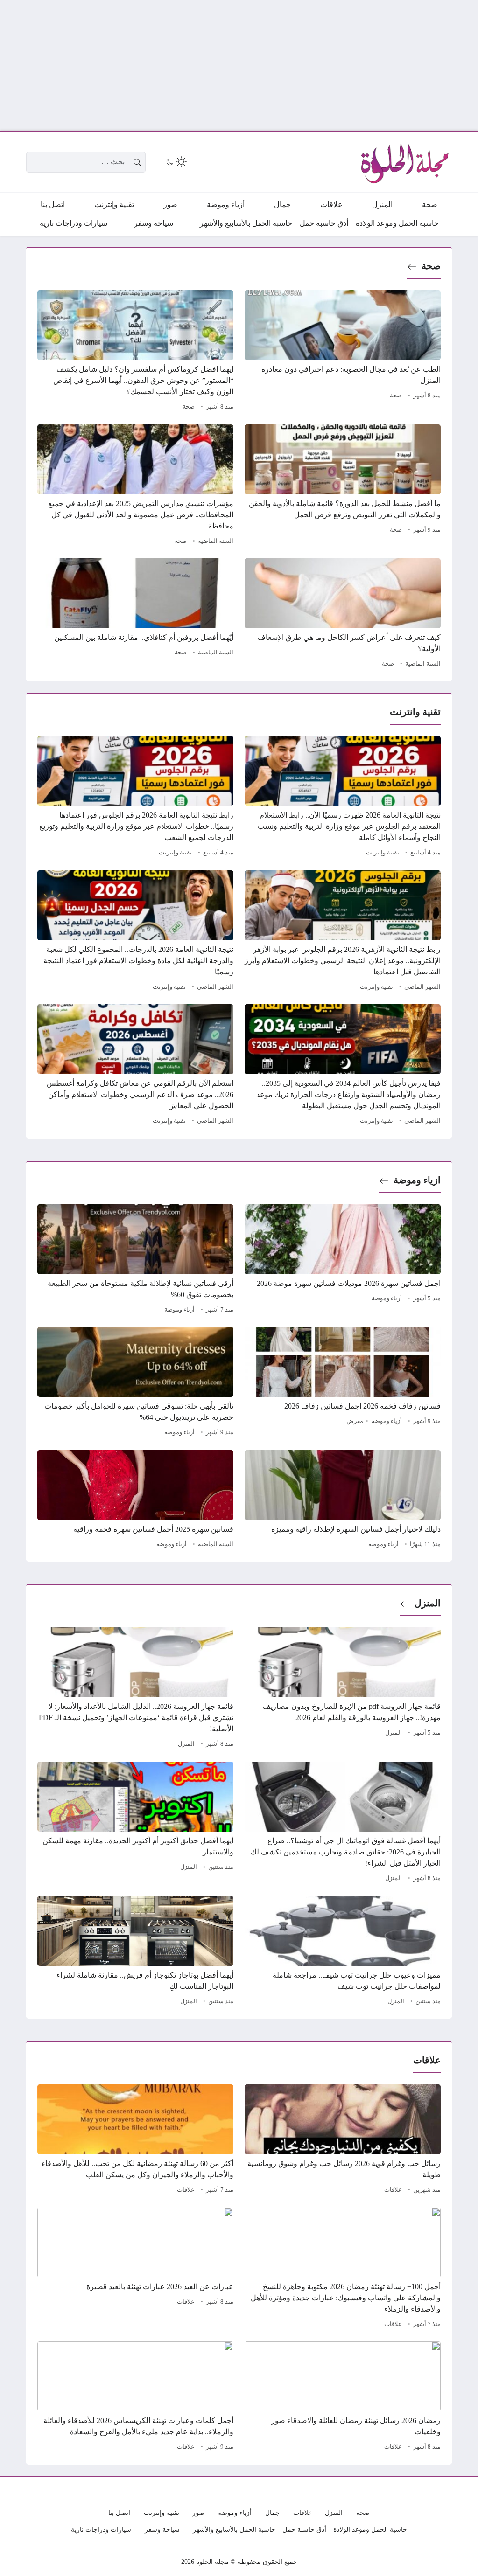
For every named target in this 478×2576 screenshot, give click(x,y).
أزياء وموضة (387, 1298)
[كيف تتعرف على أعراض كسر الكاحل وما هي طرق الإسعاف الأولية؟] (343, 614)
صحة (431, 266)
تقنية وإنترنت (383, 853)
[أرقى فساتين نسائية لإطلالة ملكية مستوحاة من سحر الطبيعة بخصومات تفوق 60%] (135, 1260)
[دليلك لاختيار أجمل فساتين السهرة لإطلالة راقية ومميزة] (343, 1500)
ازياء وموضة (417, 1180)
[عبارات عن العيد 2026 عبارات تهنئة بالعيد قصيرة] (135, 2269)
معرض (355, 1421)
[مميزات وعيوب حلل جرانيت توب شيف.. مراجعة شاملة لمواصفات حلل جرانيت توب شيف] (343, 1952)
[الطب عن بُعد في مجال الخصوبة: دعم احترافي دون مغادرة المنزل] (343, 352)
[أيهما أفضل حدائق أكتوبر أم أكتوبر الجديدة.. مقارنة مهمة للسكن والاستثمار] (135, 1823)
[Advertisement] (239, 65)
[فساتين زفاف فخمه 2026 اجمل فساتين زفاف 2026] (343, 1383)
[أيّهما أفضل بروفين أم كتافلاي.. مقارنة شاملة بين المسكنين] (135, 614)
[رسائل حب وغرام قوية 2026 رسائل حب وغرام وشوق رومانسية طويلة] (343, 2140)
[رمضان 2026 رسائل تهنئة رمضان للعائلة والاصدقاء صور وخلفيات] (343, 2397)
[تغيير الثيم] (176, 162)
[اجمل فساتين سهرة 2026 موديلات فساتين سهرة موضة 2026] (343, 1260)
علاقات (393, 2190)
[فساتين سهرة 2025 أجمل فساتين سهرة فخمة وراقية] (135, 1500)
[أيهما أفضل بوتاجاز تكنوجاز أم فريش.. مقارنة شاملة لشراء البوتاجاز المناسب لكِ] (135, 1952)
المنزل (428, 1603)
